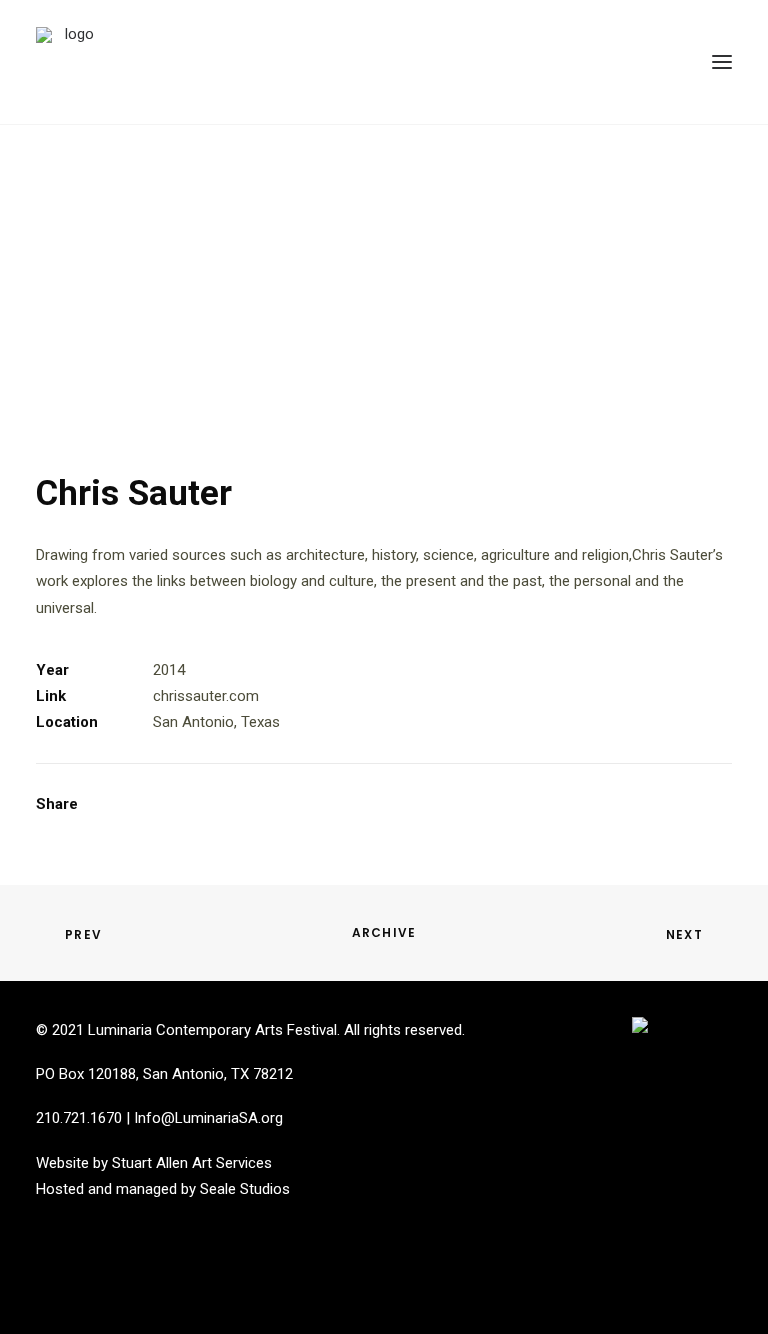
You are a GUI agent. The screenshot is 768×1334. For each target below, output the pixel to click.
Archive (384, 932)
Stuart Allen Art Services (192, 1163)
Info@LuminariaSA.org (208, 1118)
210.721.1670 (79, 1118)
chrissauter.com (206, 696)
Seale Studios (245, 1189)
